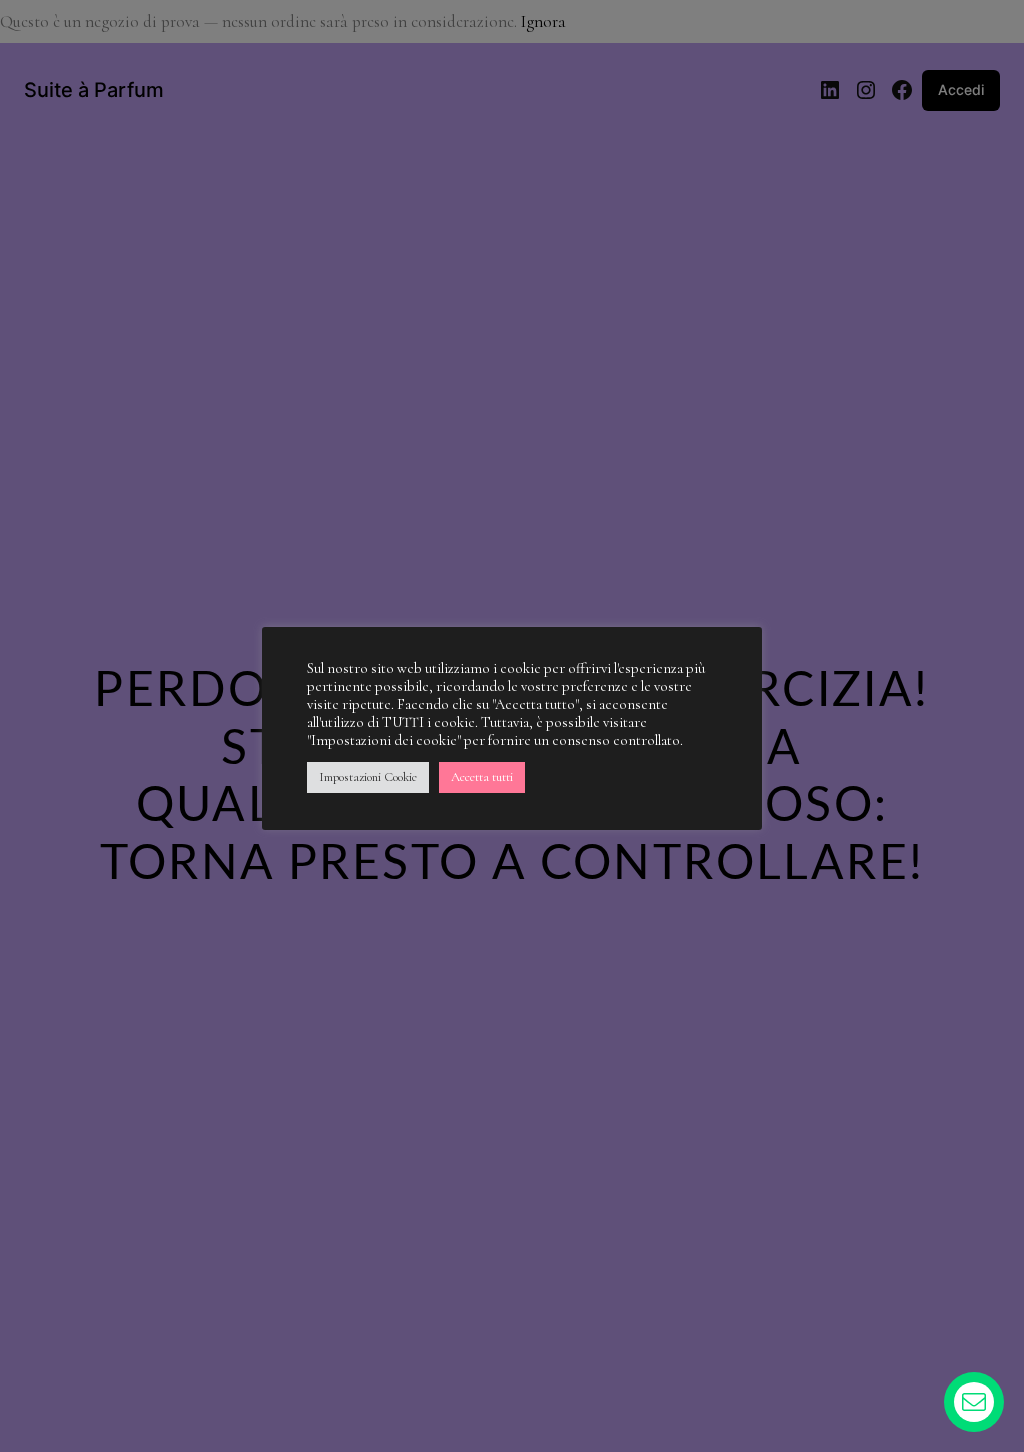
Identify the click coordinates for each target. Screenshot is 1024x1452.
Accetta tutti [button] (482, 777)
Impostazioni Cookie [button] (368, 777)
